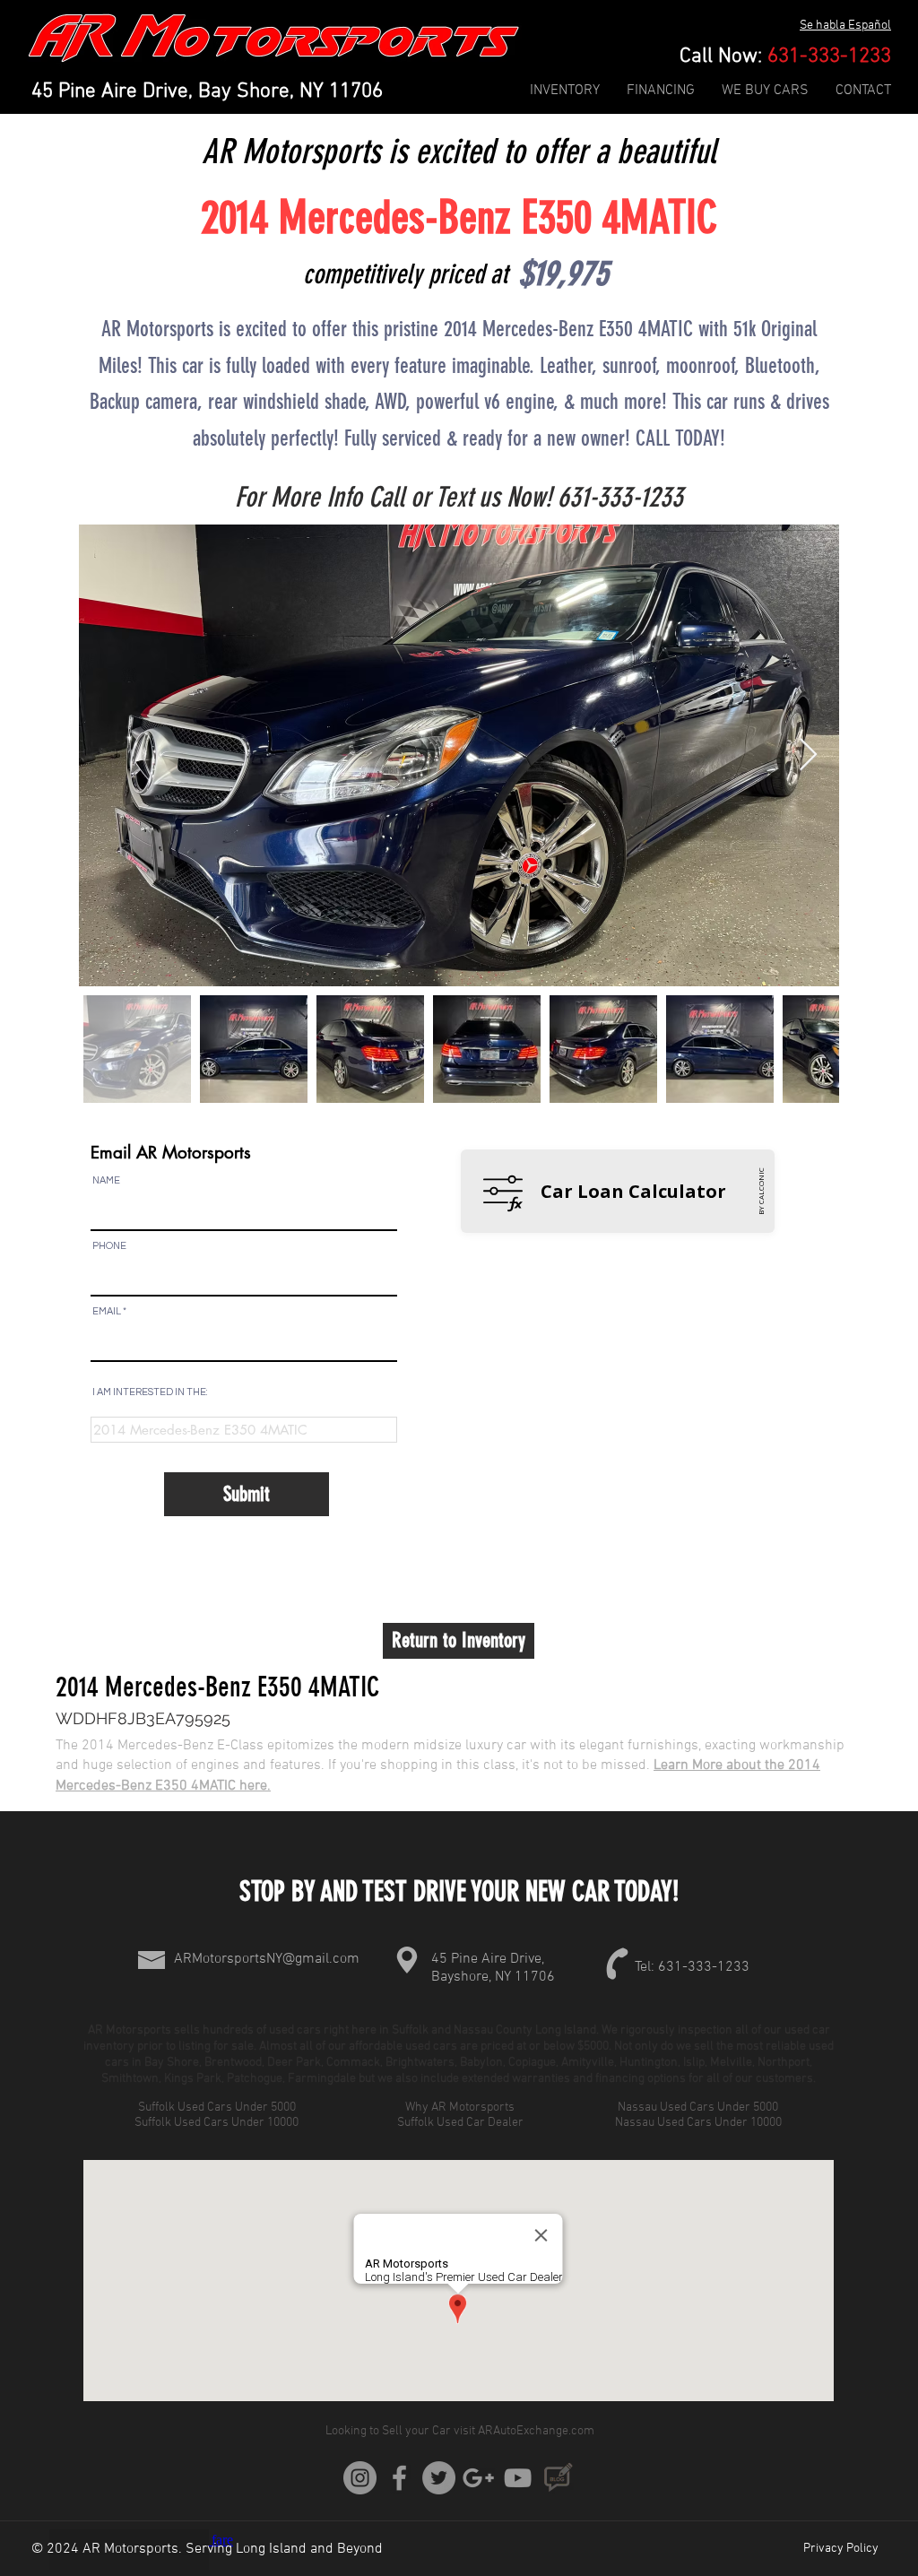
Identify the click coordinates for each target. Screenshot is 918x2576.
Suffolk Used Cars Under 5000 (218, 2108)
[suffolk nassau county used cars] (439, 2478)
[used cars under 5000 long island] (399, 2478)
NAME (106, 1180)
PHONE (109, 1246)
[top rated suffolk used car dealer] (360, 2478)
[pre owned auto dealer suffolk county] (518, 2478)
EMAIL (107, 1311)
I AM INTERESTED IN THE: (150, 1392)
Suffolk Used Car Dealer (460, 2123)
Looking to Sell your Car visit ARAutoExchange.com (460, 2431)
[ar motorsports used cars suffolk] (478, 2478)
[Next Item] (808, 755)
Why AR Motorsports (460, 2108)
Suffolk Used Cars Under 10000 (218, 2123)
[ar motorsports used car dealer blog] (557, 2478)
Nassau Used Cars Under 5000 (699, 2108)
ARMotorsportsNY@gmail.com (267, 1959)
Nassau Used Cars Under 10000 (700, 2123)
